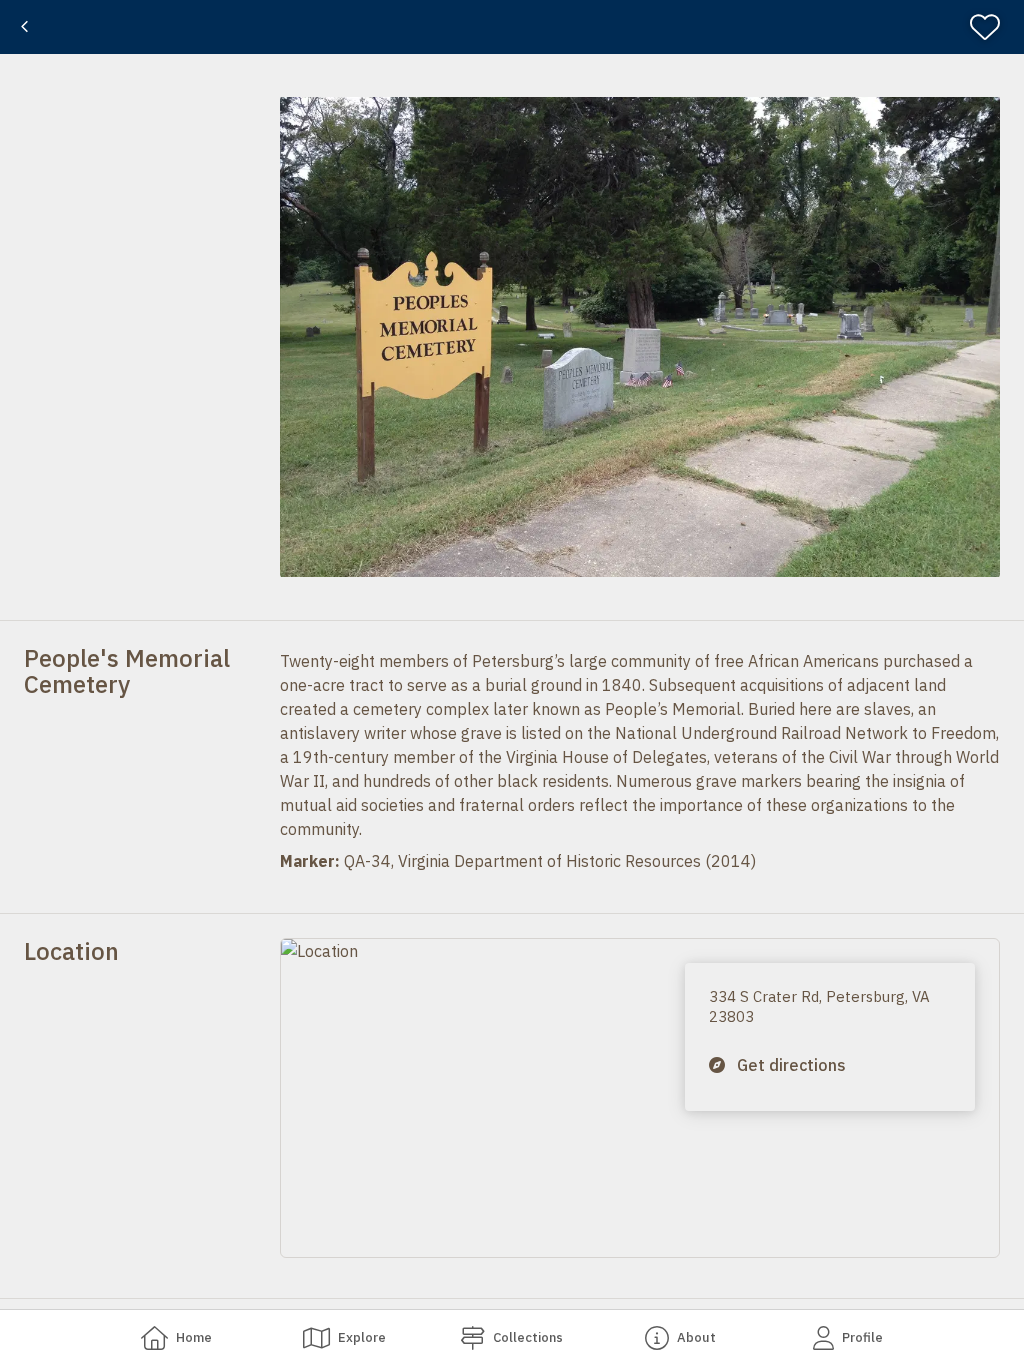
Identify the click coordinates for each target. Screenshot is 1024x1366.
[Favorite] (993, 27)
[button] (640, 337)
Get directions (791, 1065)
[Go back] (24, 27)
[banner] (512, 27)
